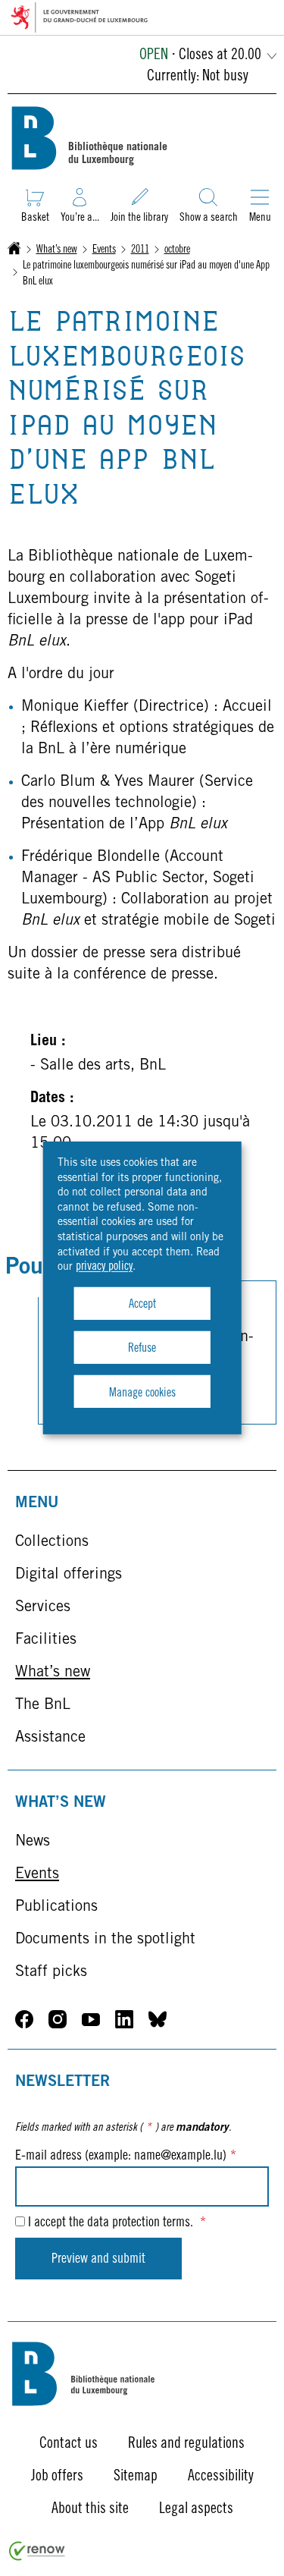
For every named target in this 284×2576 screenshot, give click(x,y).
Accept (142, 1305)
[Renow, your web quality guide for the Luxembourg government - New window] (37, 2558)
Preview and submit (98, 2260)
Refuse (142, 1349)
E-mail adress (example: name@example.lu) (126, 2157)
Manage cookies (142, 1393)
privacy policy (104, 1267)
